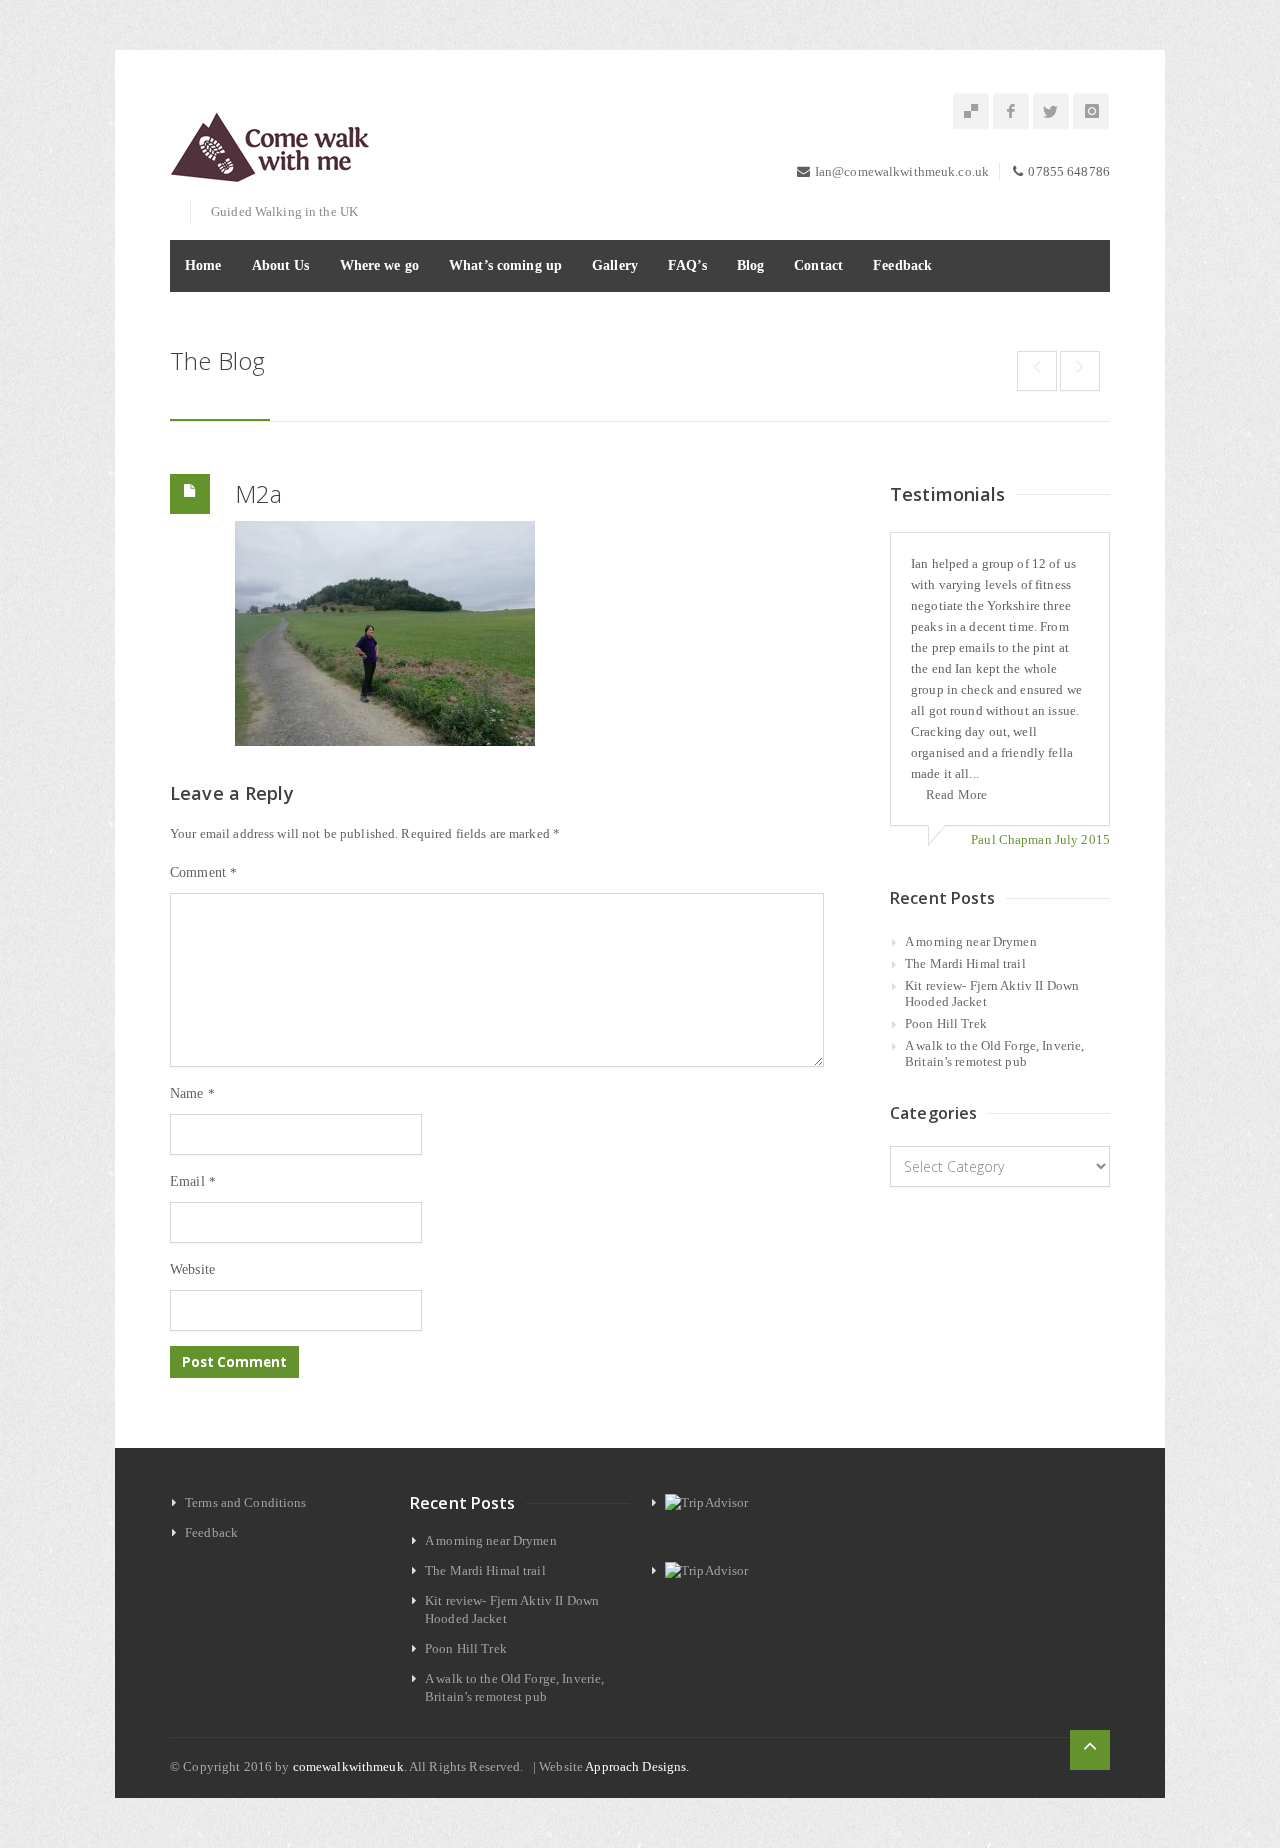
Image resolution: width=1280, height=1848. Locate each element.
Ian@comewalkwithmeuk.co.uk (902, 171)
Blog (751, 265)
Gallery (615, 265)
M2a (258, 493)
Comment (203, 872)
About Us (281, 265)
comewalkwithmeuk (348, 1766)
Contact (818, 265)
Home (203, 265)
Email (193, 1181)
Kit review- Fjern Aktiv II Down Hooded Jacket (992, 993)
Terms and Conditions (246, 1502)
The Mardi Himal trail (965, 963)
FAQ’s (687, 265)
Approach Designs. (637, 1766)
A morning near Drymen (971, 941)
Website (192, 1269)
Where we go (379, 265)
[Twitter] (1051, 112)
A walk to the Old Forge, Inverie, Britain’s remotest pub (994, 1053)
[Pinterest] (971, 112)
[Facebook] (1011, 112)
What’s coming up (505, 265)
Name (192, 1093)
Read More (956, 794)
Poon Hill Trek (946, 1023)
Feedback (902, 265)
